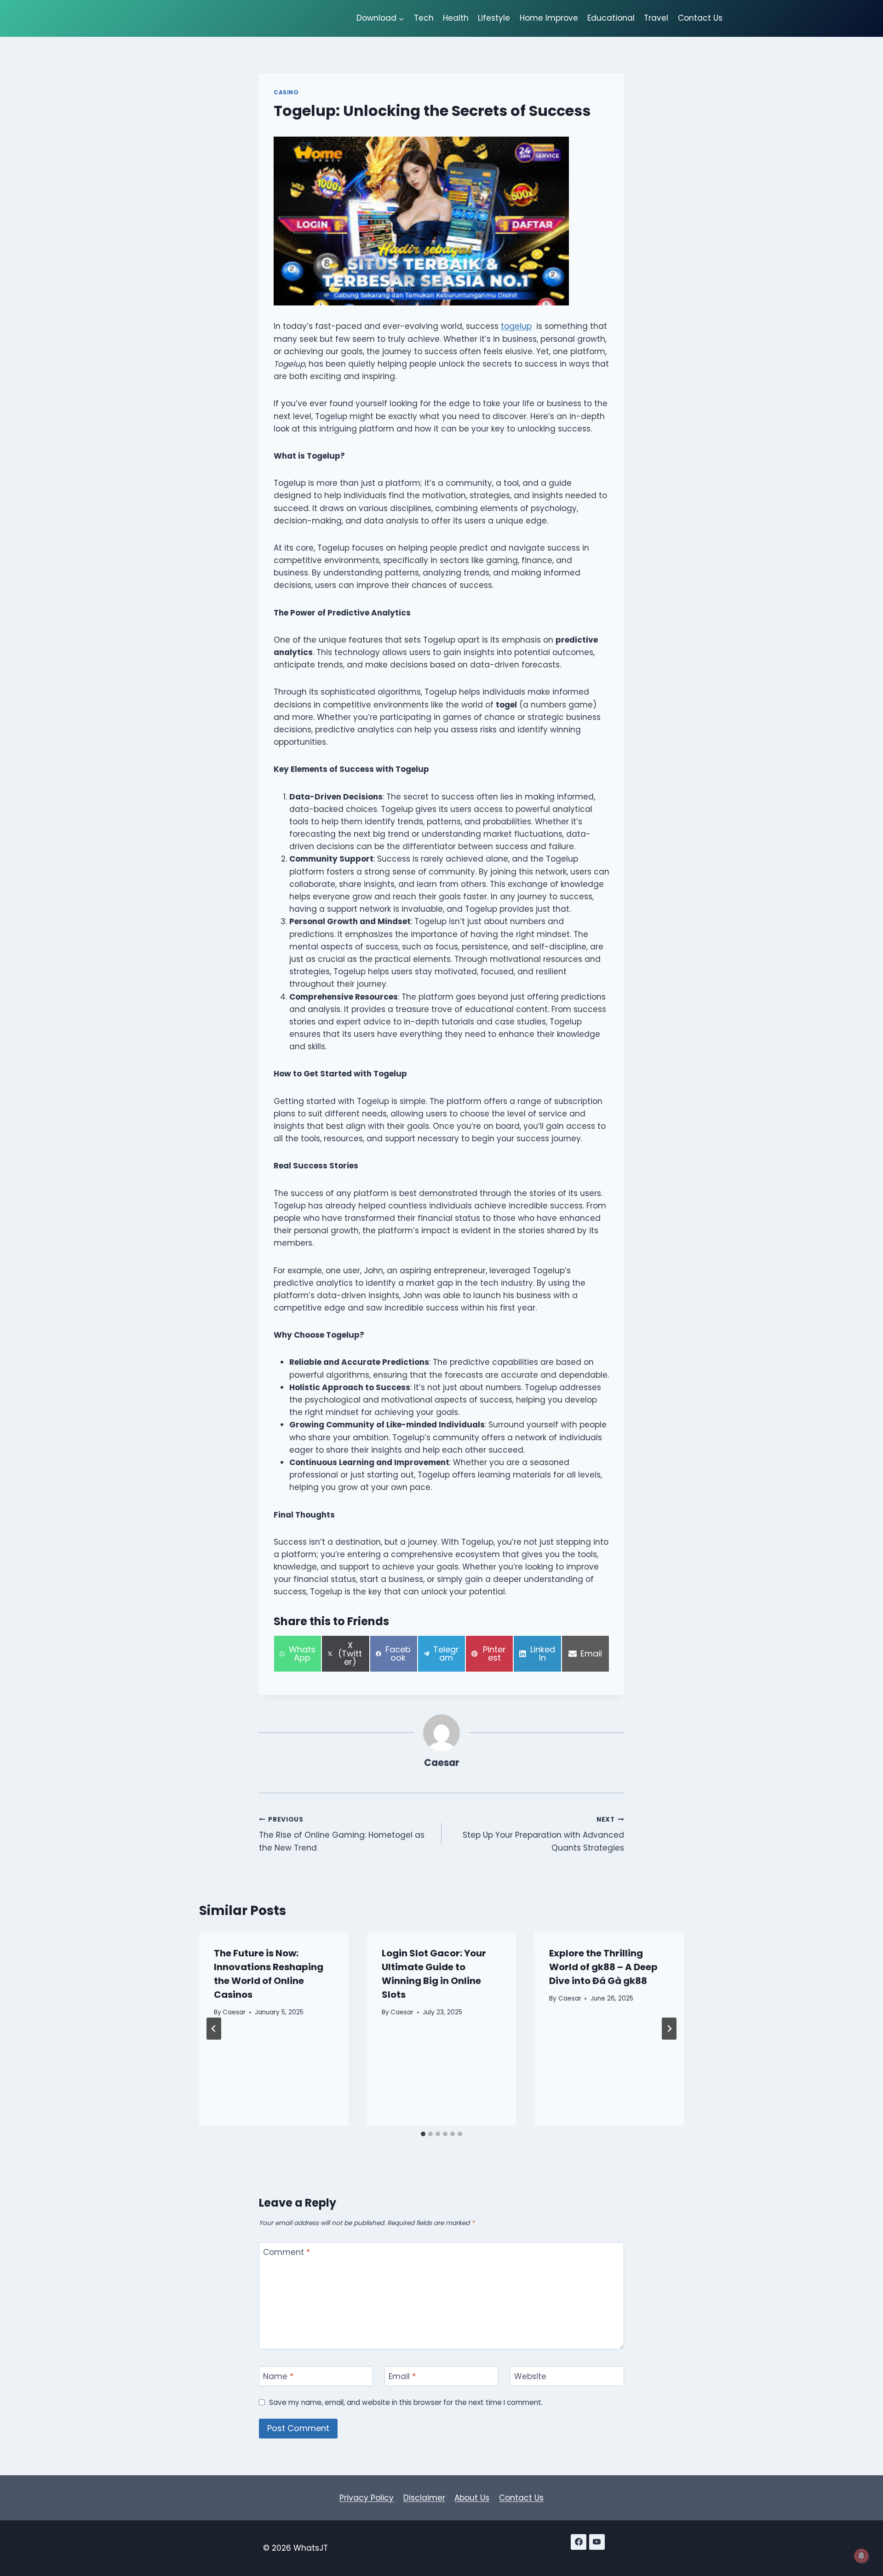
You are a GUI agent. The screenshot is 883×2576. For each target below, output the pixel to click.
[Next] (669, 2029)
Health (456, 18)
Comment (287, 2252)
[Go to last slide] (214, 2029)
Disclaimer (424, 2498)
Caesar (442, 1763)
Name (278, 2377)
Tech (424, 18)
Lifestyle (494, 18)
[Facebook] (579, 2542)
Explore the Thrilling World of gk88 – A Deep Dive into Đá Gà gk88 (603, 1967)
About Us (472, 2498)
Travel (656, 18)
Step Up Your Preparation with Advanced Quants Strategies (543, 1834)
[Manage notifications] (861, 2556)
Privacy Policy (367, 2498)
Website (530, 2377)
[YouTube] (597, 2542)
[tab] (423, 2134)
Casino (286, 92)
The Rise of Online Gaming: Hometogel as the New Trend (342, 1834)
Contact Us (700, 18)
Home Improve (549, 18)
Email (402, 2377)
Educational (611, 18)
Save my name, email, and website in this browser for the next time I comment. (406, 2403)
